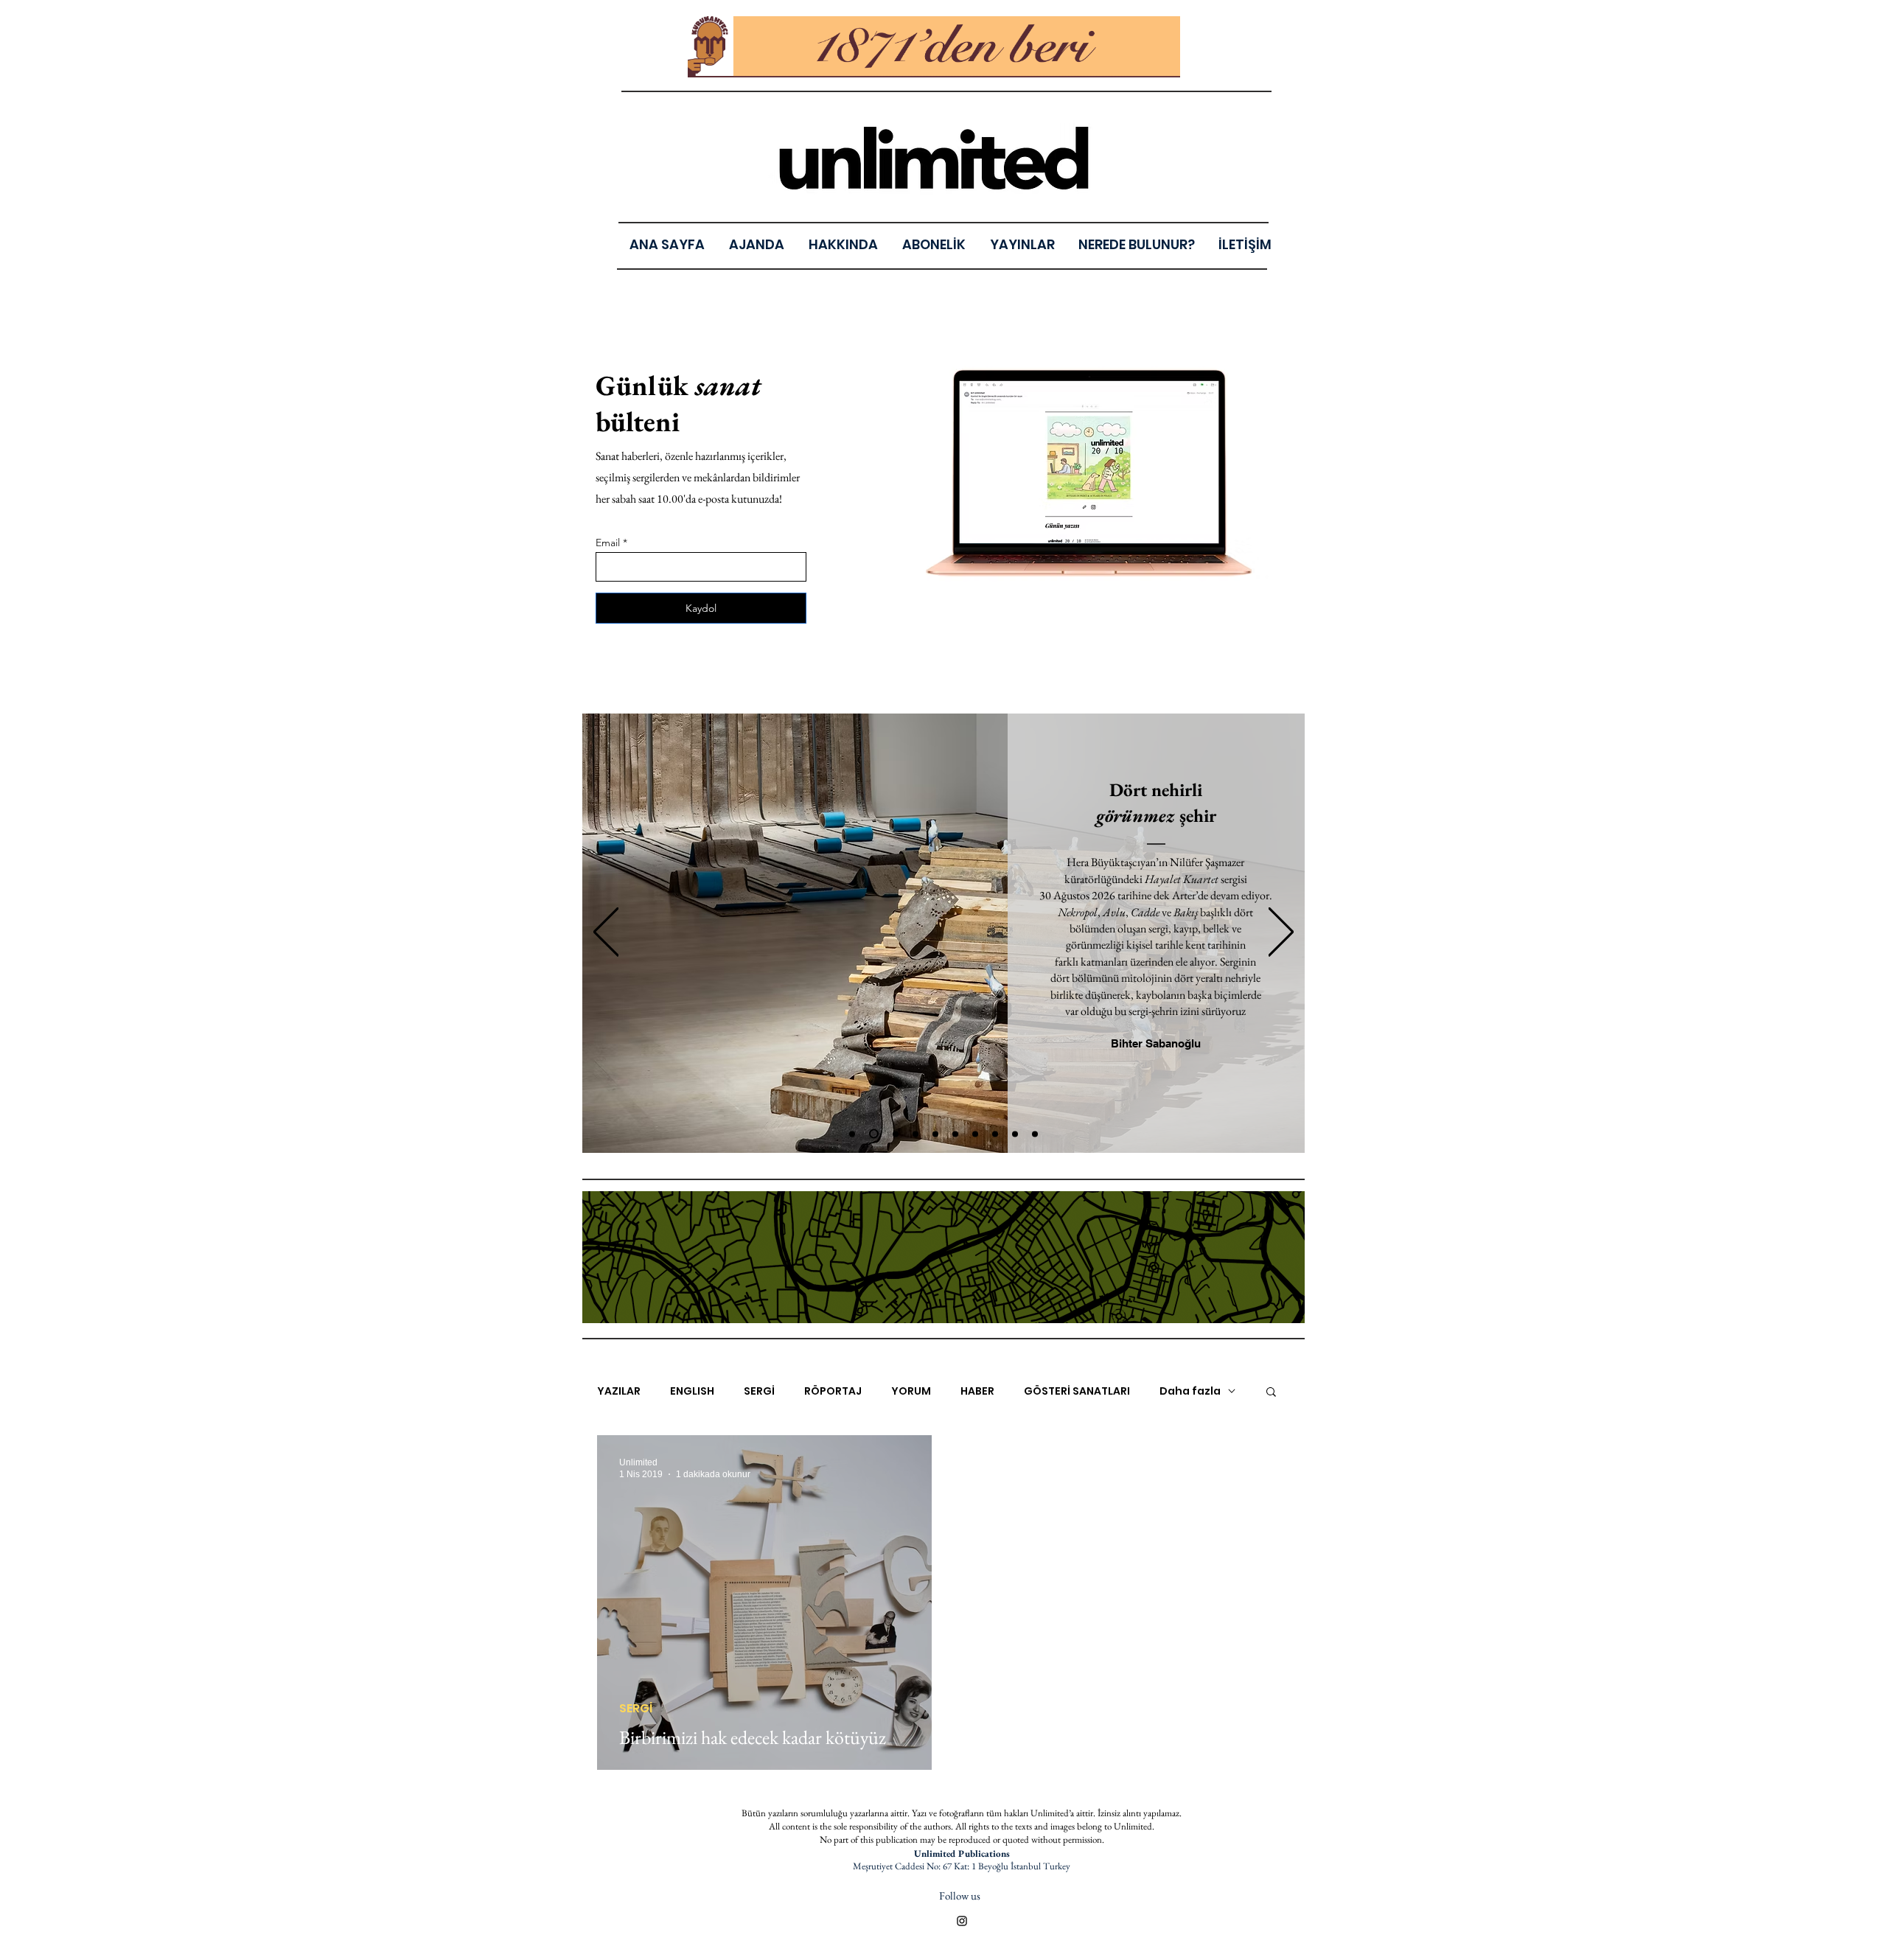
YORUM (911, 1391)
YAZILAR (619, 1391)
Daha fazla (1190, 1391)
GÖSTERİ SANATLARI (1077, 1391)
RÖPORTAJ (833, 1391)
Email (608, 543)
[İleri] (1281, 933)
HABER (977, 1391)
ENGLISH (692, 1391)
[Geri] (606, 933)
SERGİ (759, 1391)
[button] (1022, 244)
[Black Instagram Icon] (962, 1921)
